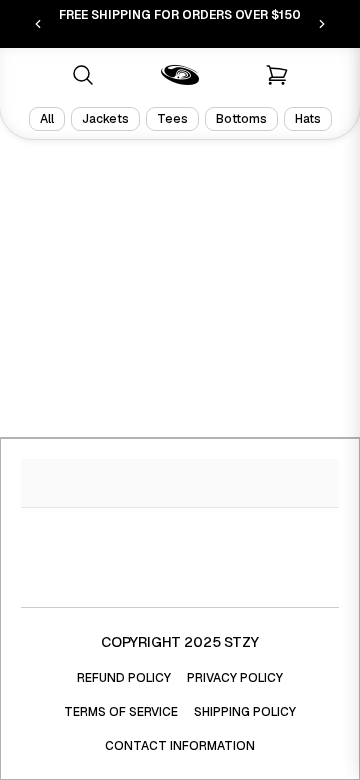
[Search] (83, 75)
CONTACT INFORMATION (180, 746)
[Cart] (277, 75)
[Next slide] (322, 24)
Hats (308, 119)
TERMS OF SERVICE (121, 712)
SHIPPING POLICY (245, 712)
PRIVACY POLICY (235, 678)
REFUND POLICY (124, 678)
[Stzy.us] (180, 75)
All (47, 119)
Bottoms (241, 119)
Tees (172, 119)
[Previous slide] (38, 24)
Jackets (105, 119)
